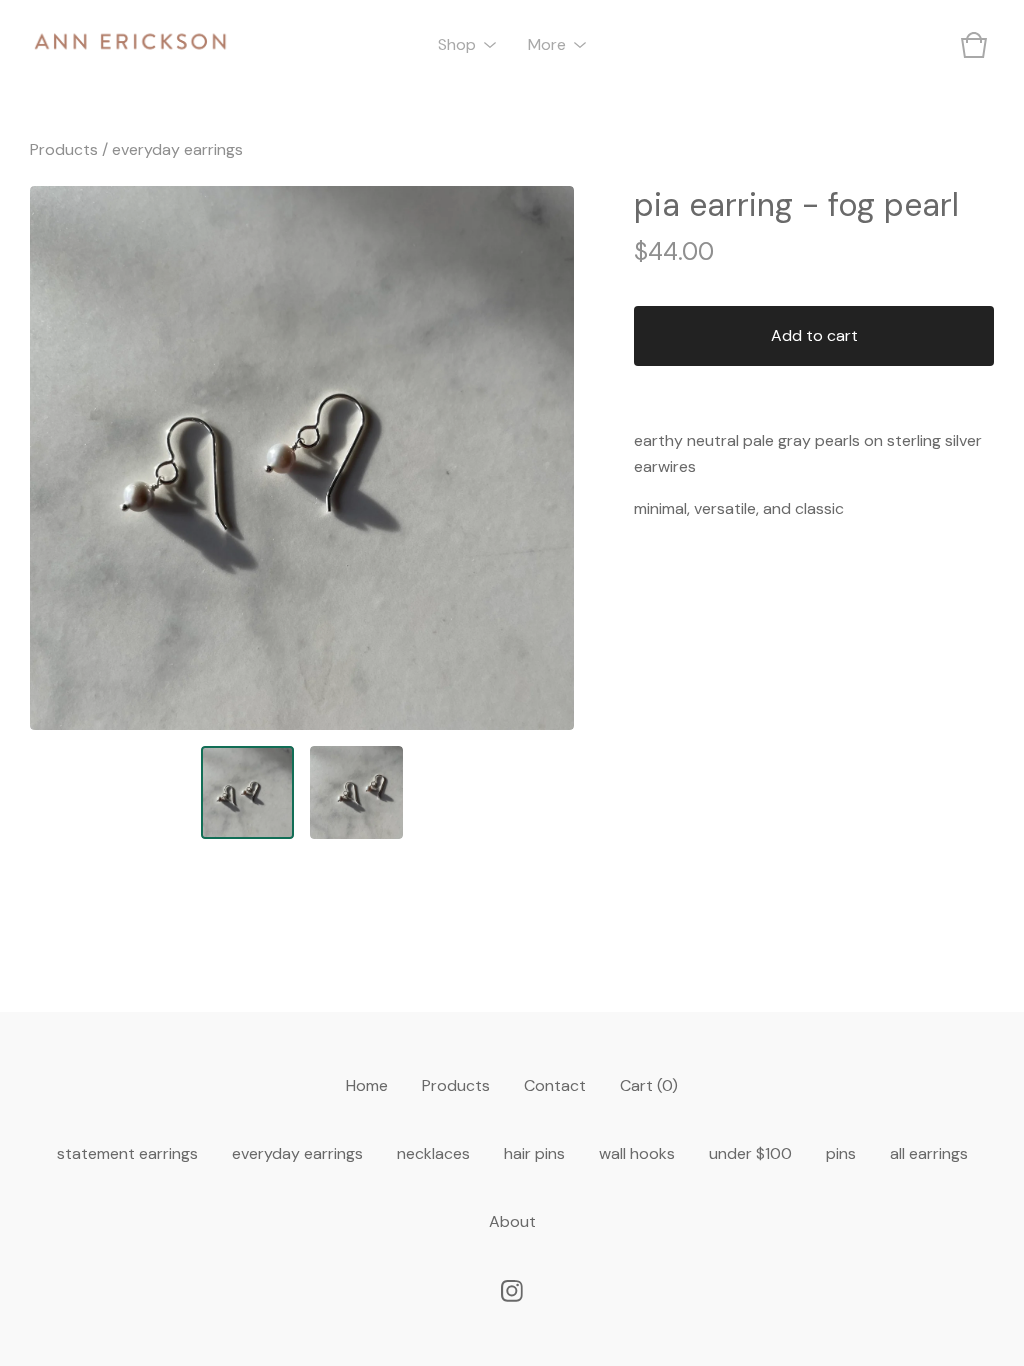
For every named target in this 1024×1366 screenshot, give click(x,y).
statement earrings (127, 1153)
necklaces (433, 1153)
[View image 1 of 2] (247, 792)
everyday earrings (177, 149)
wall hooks (637, 1153)
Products (64, 149)
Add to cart (814, 335)
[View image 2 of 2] (356, 792)
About (512, 1221)
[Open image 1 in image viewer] (302, 458)
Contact (555, 1085)
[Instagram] (512, 1291)
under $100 (750, 1153)
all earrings (929, 1153)
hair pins (534, 1153)
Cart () (649, 1085)
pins (841, 1153)
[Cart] (974, 45)
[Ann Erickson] (130, 45)
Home (367, 1085)
